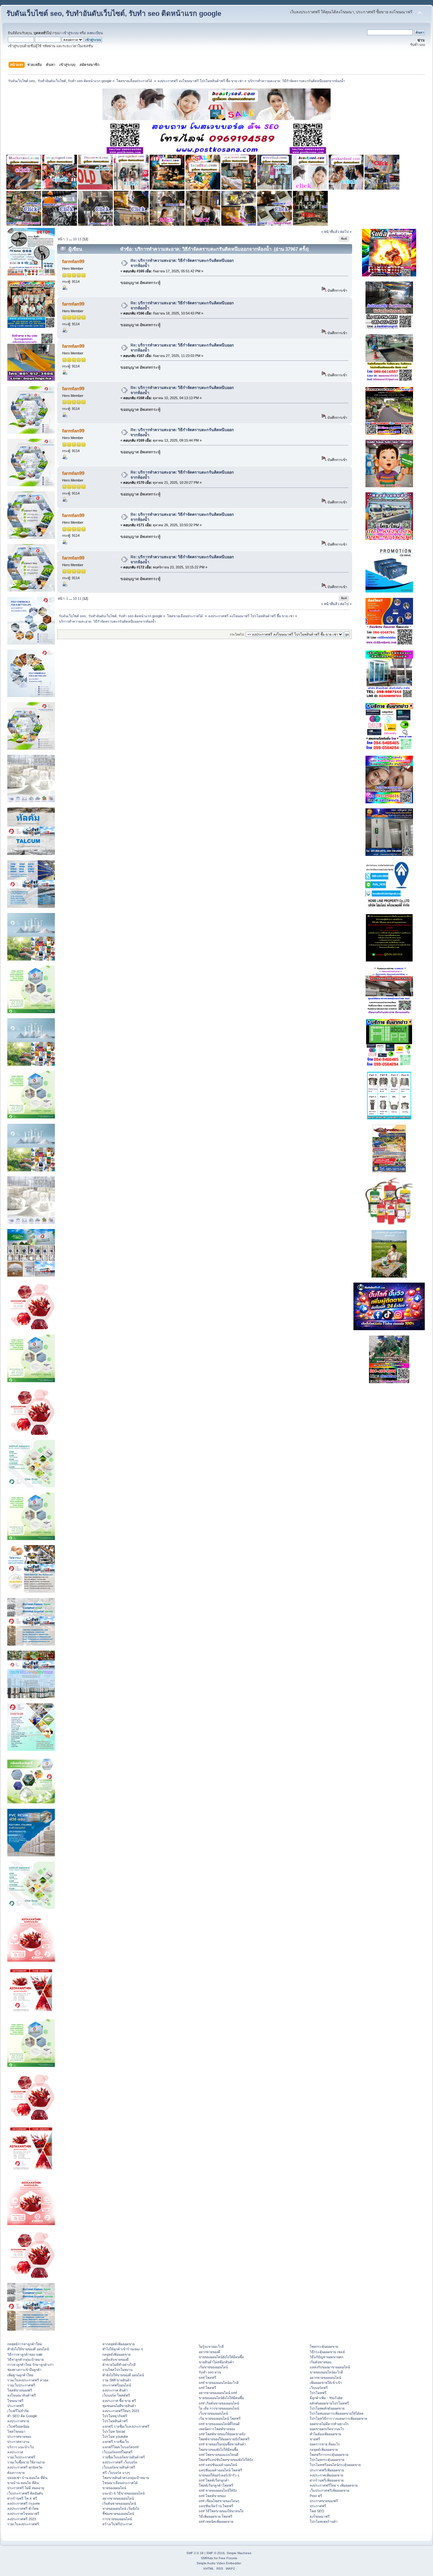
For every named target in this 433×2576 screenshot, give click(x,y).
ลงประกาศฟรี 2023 (22, 2519)
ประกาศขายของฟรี (324, 2501)
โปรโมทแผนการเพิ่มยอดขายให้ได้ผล (337, 2413)
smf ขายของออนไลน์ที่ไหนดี (219, 2424)
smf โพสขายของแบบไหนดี (219, 2455)
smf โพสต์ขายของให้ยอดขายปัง (222, 2434)
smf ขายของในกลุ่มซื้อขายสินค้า (222, 2444)
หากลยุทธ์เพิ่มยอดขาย (119, 2344)
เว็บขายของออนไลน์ (213, 2413)
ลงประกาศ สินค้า (115, 2390)
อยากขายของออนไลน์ (118, 2498)
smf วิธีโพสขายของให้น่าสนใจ (221, 2511)
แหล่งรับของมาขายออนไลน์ (330, 2367)
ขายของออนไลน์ (114, 2488)
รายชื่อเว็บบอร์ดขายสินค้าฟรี (124, 2457)
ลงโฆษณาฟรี (320, 2516)
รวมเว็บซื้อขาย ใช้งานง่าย (26, 2462)
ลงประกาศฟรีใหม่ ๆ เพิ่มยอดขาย (334, 2485)
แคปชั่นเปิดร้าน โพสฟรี (216, 2506)
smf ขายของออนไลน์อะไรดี (219, 2383)
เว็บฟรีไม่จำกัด (18, 2411)
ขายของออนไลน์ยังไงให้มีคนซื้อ (221, 2357)
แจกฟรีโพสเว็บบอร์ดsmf (120, 2447)
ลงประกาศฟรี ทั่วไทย (23, 2508)
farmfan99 (73, 261)
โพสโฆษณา (16, 2431)
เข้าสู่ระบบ (71, 33)
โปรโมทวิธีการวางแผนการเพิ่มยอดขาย (338, 2418)
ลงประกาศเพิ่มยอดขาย (326, 2475)
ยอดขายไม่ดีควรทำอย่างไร (329, 2424)
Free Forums (228, 2558)
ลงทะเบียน (95, 33)
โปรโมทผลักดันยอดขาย (327, 2408)
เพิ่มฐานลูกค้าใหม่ (20, 2375)
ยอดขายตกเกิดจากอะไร (327, 2429)
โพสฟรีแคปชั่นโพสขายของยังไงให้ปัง (226, 2460)
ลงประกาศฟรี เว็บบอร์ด (120, 2462)
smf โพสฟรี (207, 2378)
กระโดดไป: (237, 634)
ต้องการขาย (16, 2473)
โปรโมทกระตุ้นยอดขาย (327, 2460)
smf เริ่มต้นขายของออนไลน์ (219, 2403)
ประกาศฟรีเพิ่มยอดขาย (327, 2470)
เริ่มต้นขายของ (320, 2362)
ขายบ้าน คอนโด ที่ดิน (23, 2483)
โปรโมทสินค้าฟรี (115, 2421)
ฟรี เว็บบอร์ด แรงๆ (116, 2473)
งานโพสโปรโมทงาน (117, 2370)
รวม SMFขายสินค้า (117, 2380)
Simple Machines (239, 2553)
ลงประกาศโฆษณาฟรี (23, 2514)
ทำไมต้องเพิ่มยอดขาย (325, 2434)
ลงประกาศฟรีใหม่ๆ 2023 (121, 2411)
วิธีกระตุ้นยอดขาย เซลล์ (327, 2352)
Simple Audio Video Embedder (219, 2563)
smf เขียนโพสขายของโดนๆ (219, 2501)
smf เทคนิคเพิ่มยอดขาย (216, 2521)
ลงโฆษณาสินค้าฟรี (22, 2395)
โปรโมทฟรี (318, 2393)
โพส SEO (317, 2511)
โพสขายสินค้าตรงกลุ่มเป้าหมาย (126, 2478)
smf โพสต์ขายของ (212, 2496)
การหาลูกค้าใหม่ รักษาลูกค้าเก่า (30, 2365)
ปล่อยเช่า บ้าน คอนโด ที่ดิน (27, 2478)
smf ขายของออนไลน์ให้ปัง (218, 2490)
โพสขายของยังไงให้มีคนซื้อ (218, 2450)
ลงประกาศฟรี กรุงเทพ (23, 2503)
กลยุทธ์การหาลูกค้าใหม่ (25, 2344)
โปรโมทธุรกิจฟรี (115, 2416)
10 (75, 239)
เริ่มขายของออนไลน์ (213, 2367)
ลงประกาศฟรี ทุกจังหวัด (25, 2467)
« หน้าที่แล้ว (330, 232)
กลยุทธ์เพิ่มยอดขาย (116, 2354)
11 (80, 239)
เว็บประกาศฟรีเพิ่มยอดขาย (330, 2490)
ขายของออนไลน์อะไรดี (326, 2372)
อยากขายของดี (210, 2352)
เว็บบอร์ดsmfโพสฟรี (117, 2452)
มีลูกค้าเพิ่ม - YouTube (326, 2398)
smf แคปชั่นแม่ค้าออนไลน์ (218, 2465)
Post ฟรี (316, 2496)
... (71, 239)
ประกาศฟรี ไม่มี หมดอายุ (26, 2488)
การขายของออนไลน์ (117, 2519)
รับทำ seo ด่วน (210, 2372)
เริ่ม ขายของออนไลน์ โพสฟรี (220, 2418)
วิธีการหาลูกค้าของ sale (25, 2354)
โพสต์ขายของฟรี (20, 2390)
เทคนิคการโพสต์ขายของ (217, 2429)
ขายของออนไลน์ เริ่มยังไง (121, 2508)
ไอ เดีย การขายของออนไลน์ (219, 2408)
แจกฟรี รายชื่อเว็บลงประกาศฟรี (126, 2426)
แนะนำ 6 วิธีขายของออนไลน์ (123, 2493)
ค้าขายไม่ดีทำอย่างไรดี (119, 2365)
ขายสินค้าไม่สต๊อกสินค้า (216, 2362)
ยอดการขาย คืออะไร (325, 2444)
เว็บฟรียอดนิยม (18, 2426)
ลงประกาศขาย (18, 2421)
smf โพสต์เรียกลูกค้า (214, 2480)
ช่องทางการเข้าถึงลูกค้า (24, 2370)
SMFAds (207, 2558)
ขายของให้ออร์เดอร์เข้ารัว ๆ (219, 2475)
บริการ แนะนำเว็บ (21, 2447)
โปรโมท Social (114, 2431)
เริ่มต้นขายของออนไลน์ (119, 2503)
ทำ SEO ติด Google (22, 2416)
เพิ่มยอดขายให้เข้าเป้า (326, 2383)
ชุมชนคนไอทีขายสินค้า (119, 2406)
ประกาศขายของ (19, 2437)
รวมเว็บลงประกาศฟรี (23, 2524)
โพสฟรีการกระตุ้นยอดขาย (329, 2455)
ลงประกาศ (15, 2452)
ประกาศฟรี (16, 2406)
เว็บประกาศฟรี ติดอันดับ (25, 2493)
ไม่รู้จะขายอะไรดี (211, 2346)
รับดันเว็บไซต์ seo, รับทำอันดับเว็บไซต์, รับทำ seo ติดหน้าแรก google (114, 13)
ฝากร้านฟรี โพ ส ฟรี (22, 2498)
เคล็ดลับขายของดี (116, 2359)
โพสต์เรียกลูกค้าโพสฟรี (216, 2485)
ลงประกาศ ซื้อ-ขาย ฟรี (119, 2401)
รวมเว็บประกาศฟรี (21, 2385)
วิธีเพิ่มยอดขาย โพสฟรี (216, 2516)
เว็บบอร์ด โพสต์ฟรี (116, 2395)
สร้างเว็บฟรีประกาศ (117, 2524)
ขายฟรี (315, 2439)
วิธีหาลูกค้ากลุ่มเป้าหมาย (26, 2359)
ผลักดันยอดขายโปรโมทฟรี (329, 2403)
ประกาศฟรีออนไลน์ (117, 2385)
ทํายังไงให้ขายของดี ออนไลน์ (28, 2349)
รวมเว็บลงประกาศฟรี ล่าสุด (28, 2380)
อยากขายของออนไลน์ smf (218, 2393)
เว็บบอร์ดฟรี (319, 2388)
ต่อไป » (346, 232)
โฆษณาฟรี (15, 2401)
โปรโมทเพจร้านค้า (324, 2521)
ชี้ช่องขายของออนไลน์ (118, 2514)
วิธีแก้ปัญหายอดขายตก (326, 2357)
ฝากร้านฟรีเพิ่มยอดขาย (327, 2480)
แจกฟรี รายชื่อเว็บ (116, 2442)
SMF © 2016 (216, 2553)
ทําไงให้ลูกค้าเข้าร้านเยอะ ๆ (123, 2349)
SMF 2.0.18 (195, 2553)
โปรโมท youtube (115, 2437)
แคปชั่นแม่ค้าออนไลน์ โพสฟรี (220, 2470)
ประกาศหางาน (18, 2442)
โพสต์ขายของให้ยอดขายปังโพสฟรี (224, 2439)
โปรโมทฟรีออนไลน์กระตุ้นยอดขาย (335, 2465)
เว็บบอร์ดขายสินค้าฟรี (119, 2467)
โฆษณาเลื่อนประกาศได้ (120, 2483)
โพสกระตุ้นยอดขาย (324, 2346)
